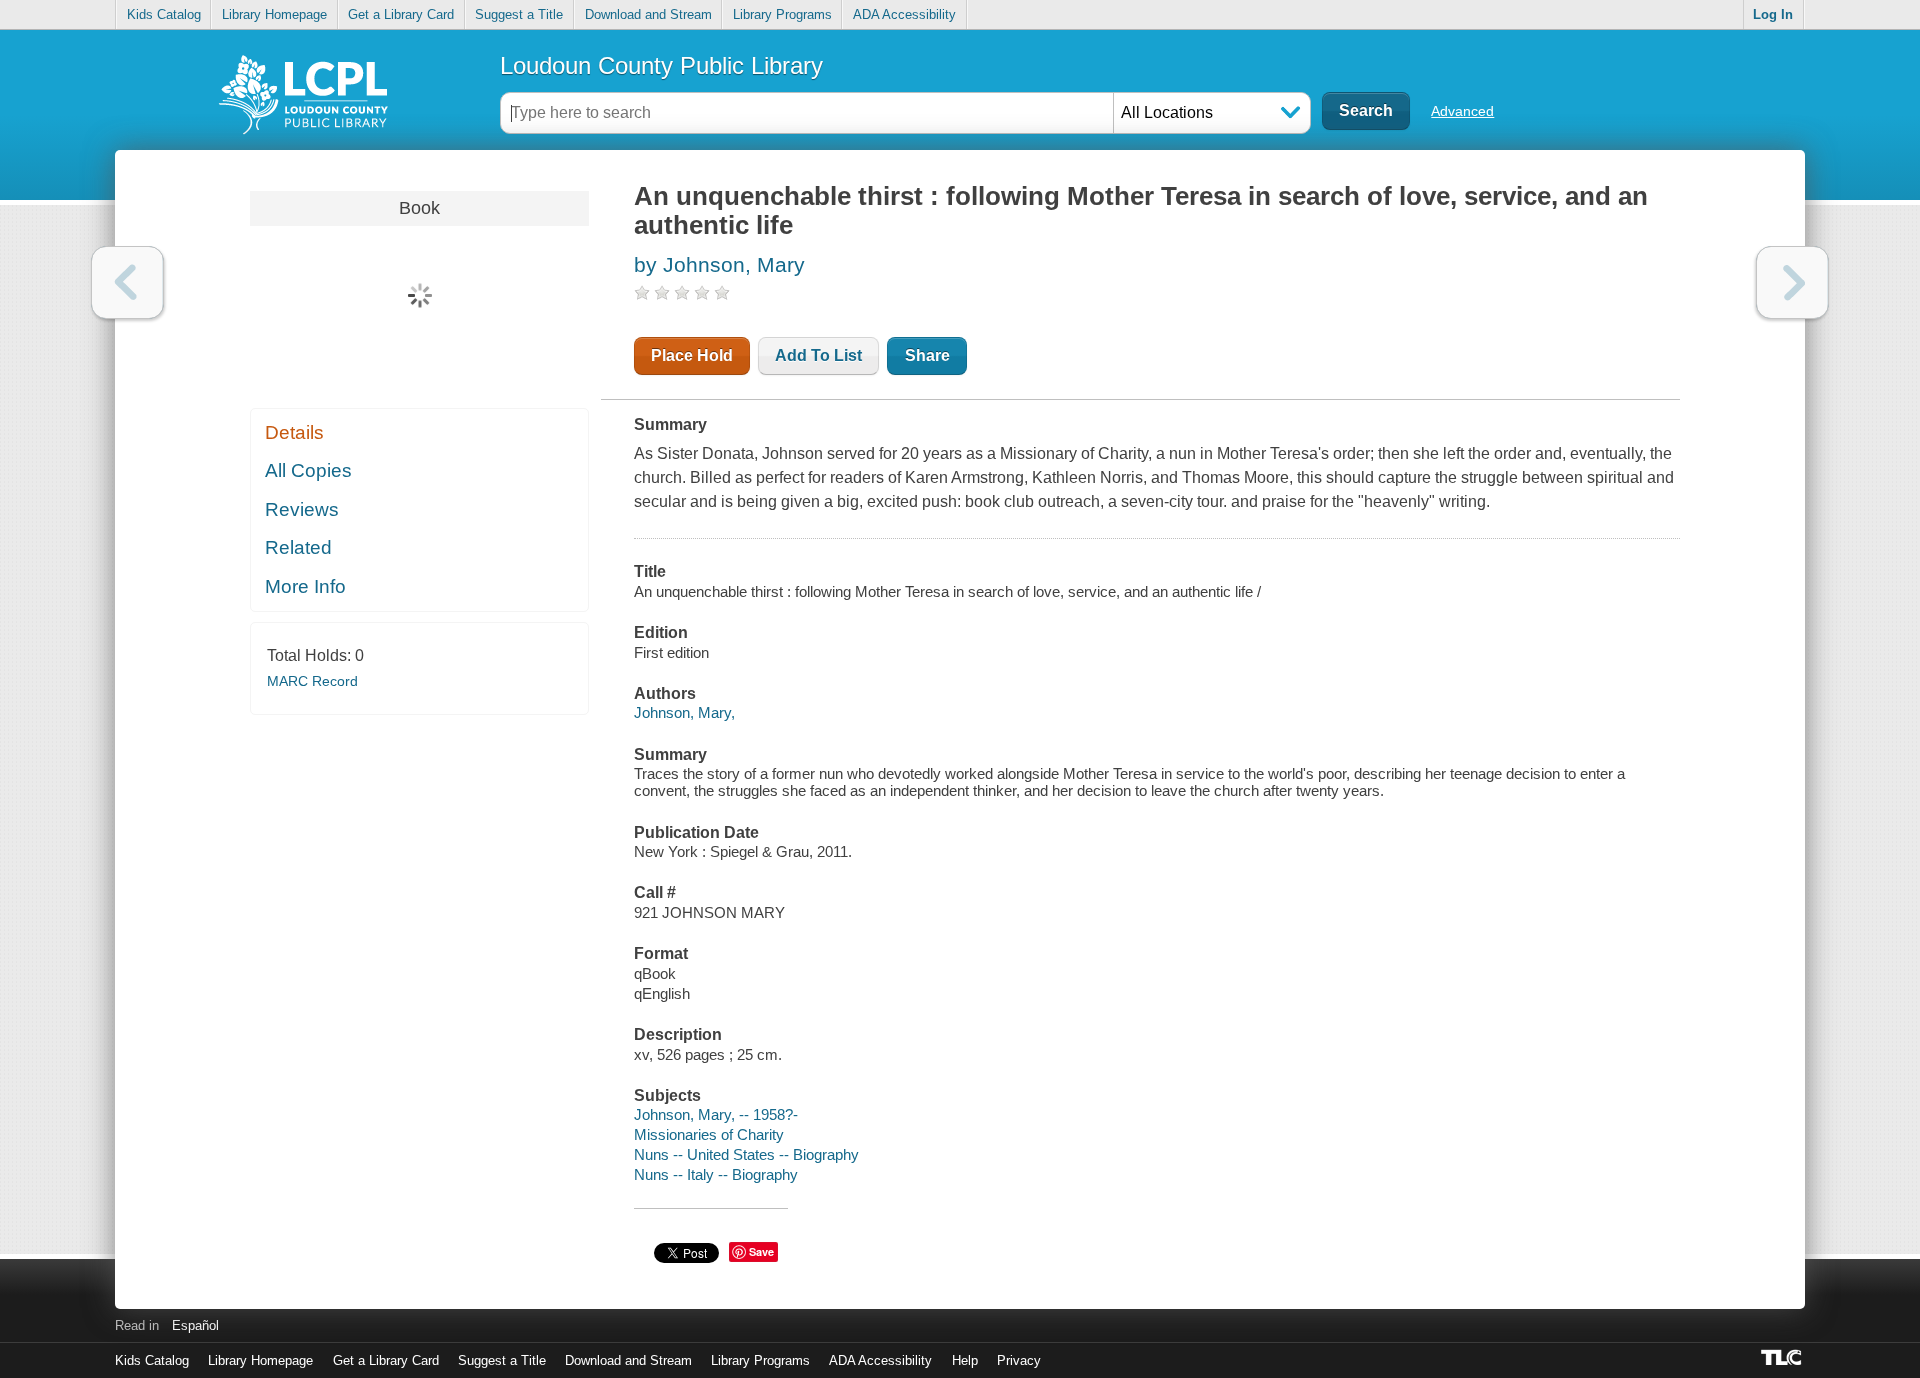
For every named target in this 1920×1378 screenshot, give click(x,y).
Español (195, 1325)
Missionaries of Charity (709, 1134)
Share (927, 355)
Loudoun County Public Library (661, 65)
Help (965, 1360)
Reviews (302, 509)
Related (298, 547)
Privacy (1019, 1360)
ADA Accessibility (904, 14)
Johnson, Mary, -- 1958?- (716, 1114)
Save (761, 1251)
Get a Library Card (401, 14)
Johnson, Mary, (684, 712)
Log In (1773, 14)
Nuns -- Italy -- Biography (716, 1174)
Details (294, 432)
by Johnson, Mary (719, 264)
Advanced (1462, 111)
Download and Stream (648, 14)
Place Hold (692, 355)
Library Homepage (274, 14)
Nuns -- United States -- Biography (746, 1154)
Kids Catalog (164, 14)
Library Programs (782, 14)
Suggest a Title (519, 14)
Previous (127, 282)
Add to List (818, 355)
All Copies (308, 470)
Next (1792, 282)
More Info (305, 586)
